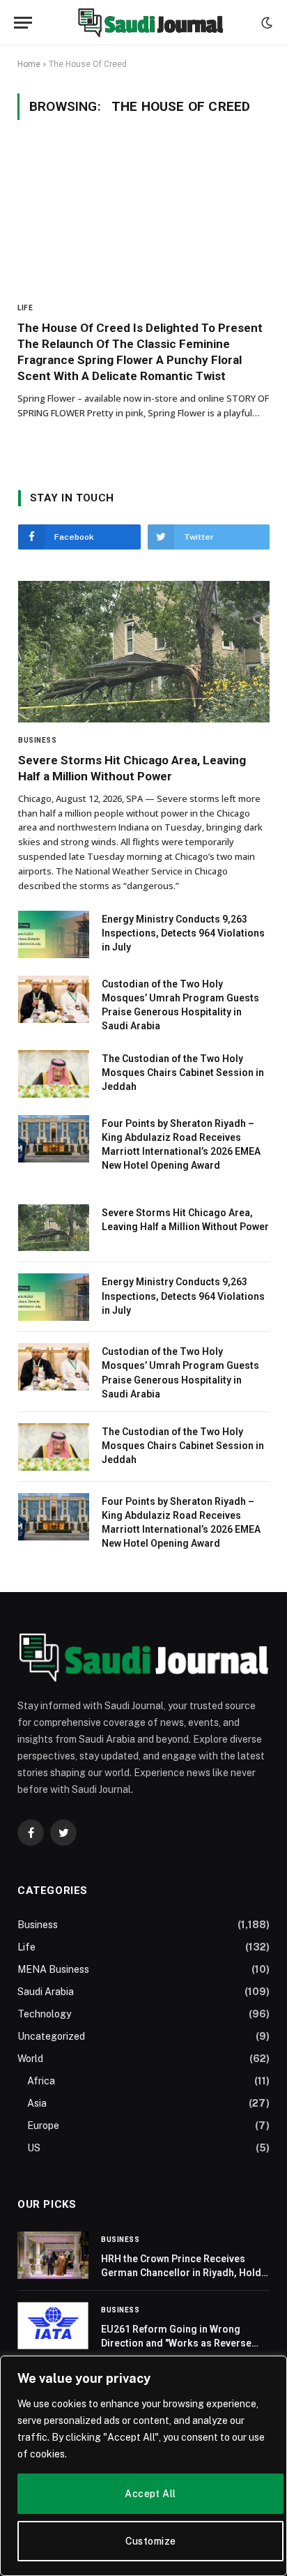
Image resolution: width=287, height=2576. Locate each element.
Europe (43, 2126)
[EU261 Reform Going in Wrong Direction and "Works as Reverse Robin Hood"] (53, 2326)
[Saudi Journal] (150, 23)
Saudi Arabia (46, 1992)
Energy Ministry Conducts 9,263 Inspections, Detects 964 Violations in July (183, 933)
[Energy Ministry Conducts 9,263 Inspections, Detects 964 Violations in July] (54, 934)
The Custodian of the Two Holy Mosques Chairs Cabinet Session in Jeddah (183, 1073)
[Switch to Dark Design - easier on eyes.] (265, 23)
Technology (44, 2014)
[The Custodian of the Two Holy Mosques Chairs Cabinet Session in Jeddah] (54, 1074)
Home (29, 64)
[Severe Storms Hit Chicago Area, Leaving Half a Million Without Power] (144, 652)
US (34, 2148)
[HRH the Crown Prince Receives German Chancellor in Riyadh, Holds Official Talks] (53, 2255)
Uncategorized (51, 2036)
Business (38, 1925)
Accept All (150, 2494)
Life (26, 1947)
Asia (37, 2103)
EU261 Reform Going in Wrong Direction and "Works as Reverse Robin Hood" (176, 2343)
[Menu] (23, 23)
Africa (41, 2081)
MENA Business (53, 1969)
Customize (151, 2541)
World (30, 2059)
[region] (143, 2466)
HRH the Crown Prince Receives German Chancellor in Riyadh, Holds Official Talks (184, 2273)
